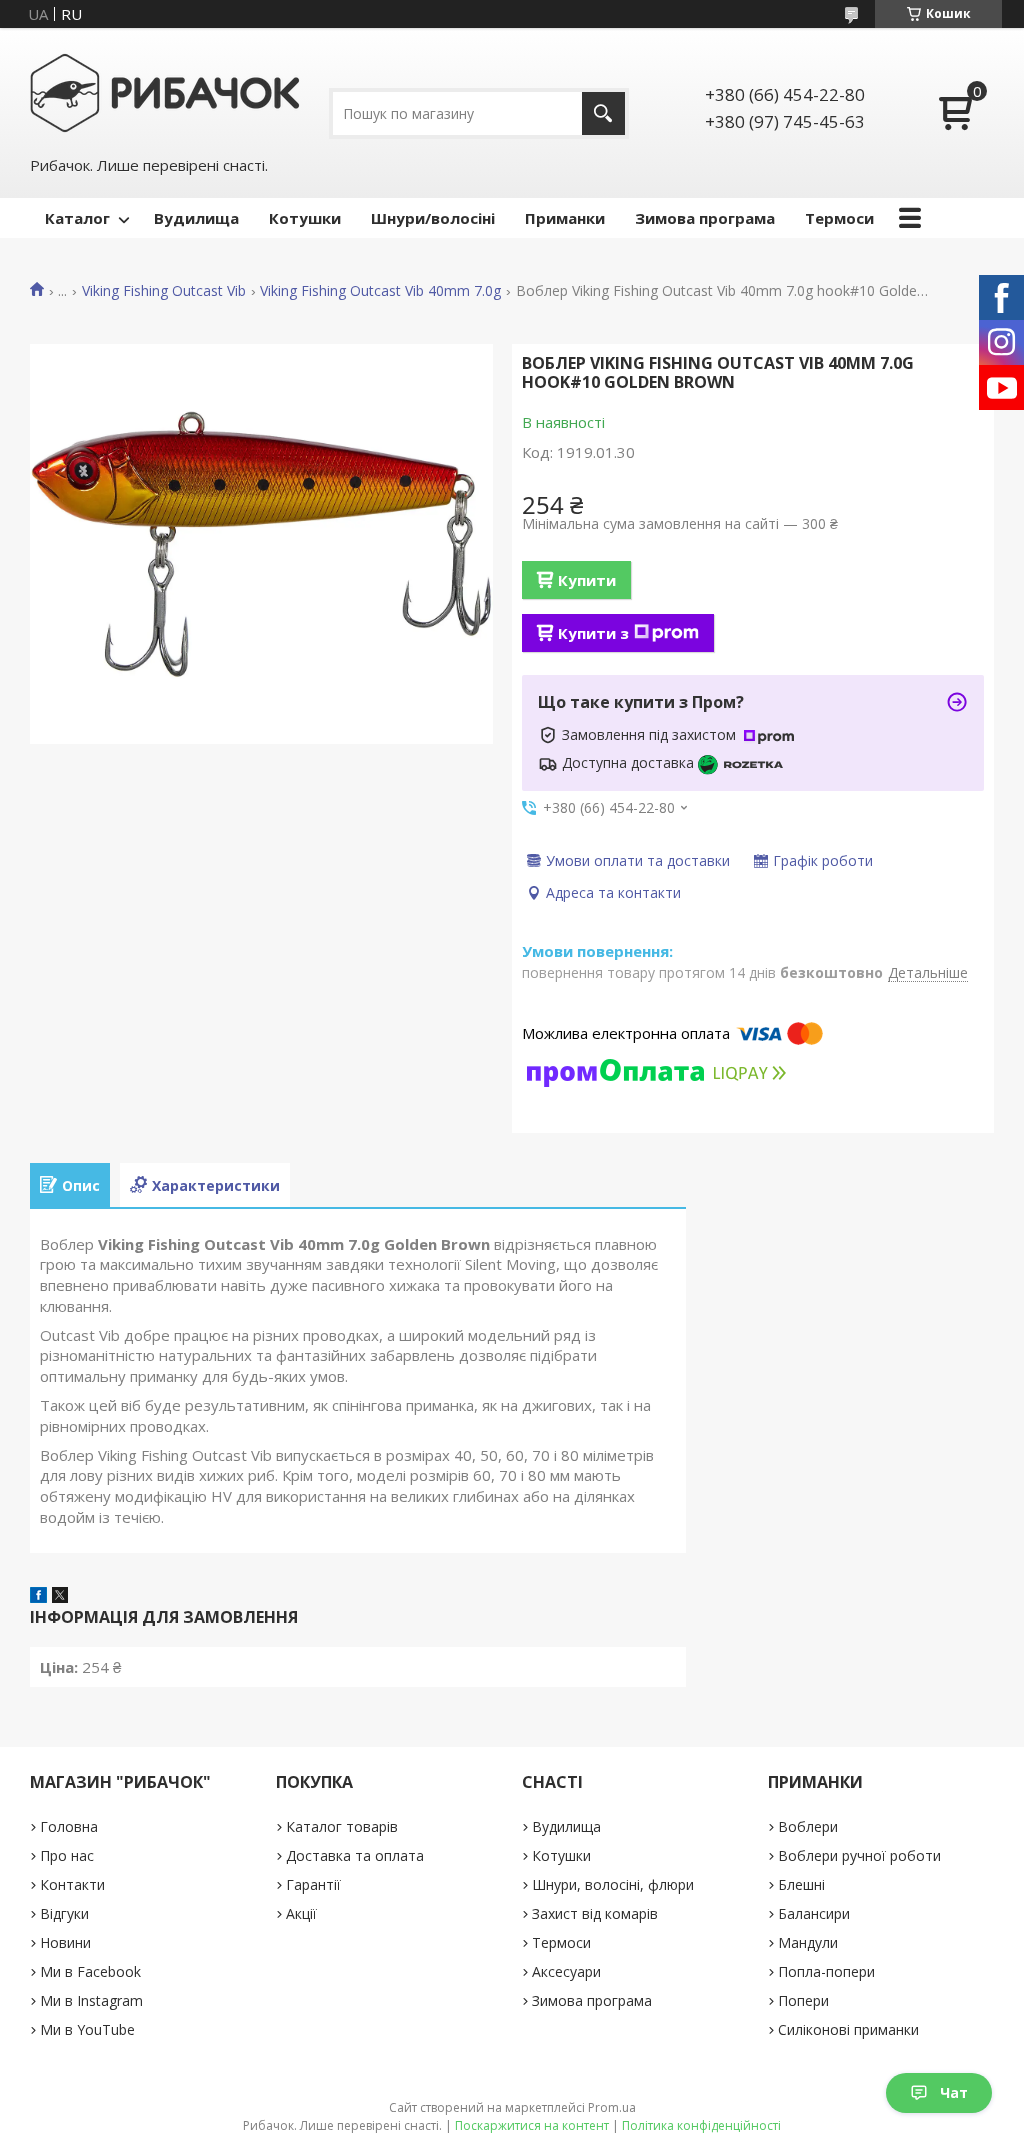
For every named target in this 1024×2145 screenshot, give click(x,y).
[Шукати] (603, 113)
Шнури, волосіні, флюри (613, 1884)
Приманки (565, 218)
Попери (803, 2000)
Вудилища (196, 218)
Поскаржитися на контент (532, 2125)
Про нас (67, 1855)
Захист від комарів (595, 1913)
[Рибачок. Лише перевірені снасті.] (165, 91)
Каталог (77, 218)
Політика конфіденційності (701, 2125)
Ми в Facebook (90, 1971)
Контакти (72, 1884)
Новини (65, 1942)
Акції (301, 1913)
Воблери (808, 1826)
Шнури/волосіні (433, 218)
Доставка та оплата (355, 1855)
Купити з (593, 633)
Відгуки (64, 1913)
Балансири (814, 1913)
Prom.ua (612, 2107)
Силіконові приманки (848, 2029)
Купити (587, 580)
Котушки (305, 218)
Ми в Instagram (91, 2000)
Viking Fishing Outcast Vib (164, 291)
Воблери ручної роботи (859, 1855)
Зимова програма (705, 218)
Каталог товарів (342, 1826)
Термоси (839, 218)
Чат (954, 2092)
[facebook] (38, 1597)
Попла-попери (826, 1971)
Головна (69, 1826)
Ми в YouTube (87, 2029)
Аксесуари (566, 1971)
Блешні (801, 1884)
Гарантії (313, 1884)
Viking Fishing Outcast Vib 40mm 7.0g (380, 291)
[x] (60, 1597)
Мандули (808, 1942)
